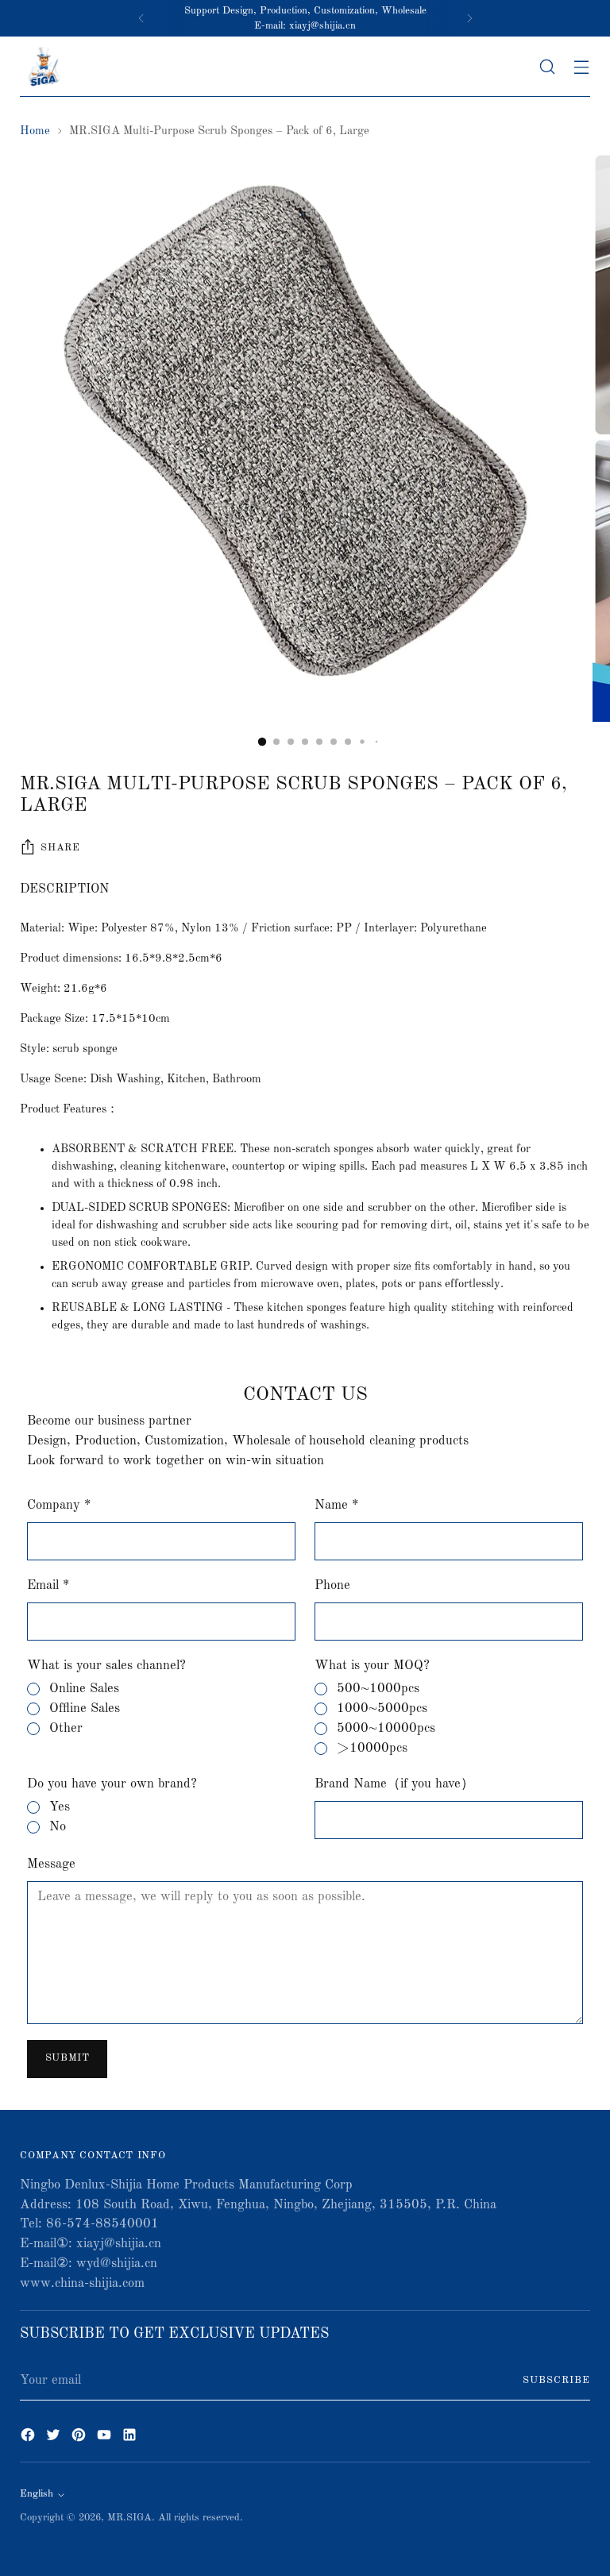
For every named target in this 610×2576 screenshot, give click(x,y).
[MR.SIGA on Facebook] (29, 2438)
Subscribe (556, 2380)
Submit (68, 2058)
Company (59, 1505)
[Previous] (141, 18)
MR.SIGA (129, 2518)
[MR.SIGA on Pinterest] (80, 2438)
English (37, 2494)
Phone (332, 1585)
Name (336, 1505)
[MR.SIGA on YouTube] (106, 2438)
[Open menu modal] (582, 67)
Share (60, 848)
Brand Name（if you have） (394, 1784)
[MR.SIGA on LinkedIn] (131, 2438)
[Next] (469, 18)
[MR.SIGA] (44, 67)
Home (35, 131)
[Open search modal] (548, 67)
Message (51, 1864)
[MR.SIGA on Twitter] (55, 2438)
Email (48, 1585)
